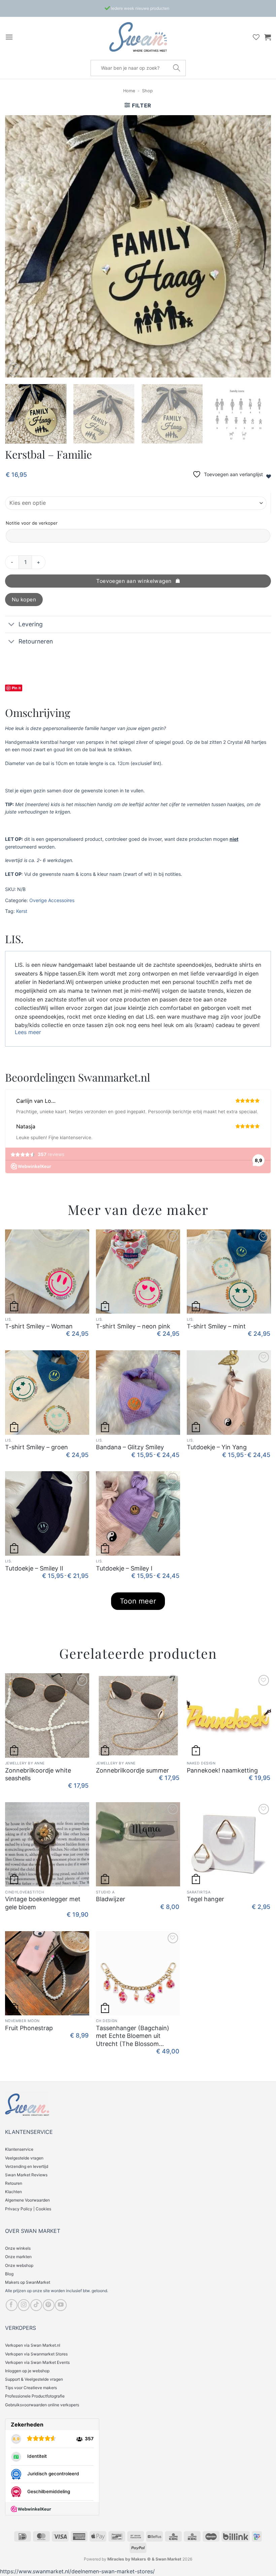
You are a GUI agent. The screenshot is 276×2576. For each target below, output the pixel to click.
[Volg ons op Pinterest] (49, 2305)
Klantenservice (19, 2149)
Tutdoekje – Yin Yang (217, 1447)
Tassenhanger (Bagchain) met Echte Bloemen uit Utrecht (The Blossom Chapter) (133, 2036)
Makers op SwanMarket (28, 2282)
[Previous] (19, 246)
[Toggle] (12, 625)
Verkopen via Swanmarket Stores (36, 2354)
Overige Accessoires (52, 900)
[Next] (257, 246)
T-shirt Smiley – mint (216, 1326)
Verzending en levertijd (27, 2166)
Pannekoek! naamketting (222, 1770)
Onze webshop (19, 2265)
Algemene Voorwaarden (27, 2200)
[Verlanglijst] (256, 37)
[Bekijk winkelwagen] (268, 37)
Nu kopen (24, 600)
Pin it (16, 688)
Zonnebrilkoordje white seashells (38, 1774)
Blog (9, 2274)
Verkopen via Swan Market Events (37, 2362)
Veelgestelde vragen (24, 2158)
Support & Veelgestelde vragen (34, 2379)
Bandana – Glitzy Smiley (130, 1447)
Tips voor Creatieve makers (31, 2388)
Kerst (22, 911)
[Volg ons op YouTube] (61, 2305)
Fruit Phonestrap (29, 2028)
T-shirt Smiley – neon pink (133, 1326)
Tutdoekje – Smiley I (124, 1568)
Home (129, 91)
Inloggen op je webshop (27, 2371)
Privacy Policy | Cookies (28, 2209)
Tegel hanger (205, 1899)
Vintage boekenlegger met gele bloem (43, 1903)
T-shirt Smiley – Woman (39, 1326)
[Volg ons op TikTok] (36, 2305)
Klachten (13, 2192)
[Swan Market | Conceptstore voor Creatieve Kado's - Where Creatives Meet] (138, 37)
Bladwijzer (111, 1899)
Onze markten (18, 2257)
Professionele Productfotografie (35, 2396)
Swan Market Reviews (26, 2175)
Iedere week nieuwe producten (140, 8)
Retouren (14, 2183)
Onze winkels (18, 2248)
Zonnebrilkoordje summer (132, 1770)
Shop (147, 91)
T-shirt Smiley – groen (37, 1447)
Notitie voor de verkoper (32, 523)
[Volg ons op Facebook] (12, 2305)
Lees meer (28, 1032)
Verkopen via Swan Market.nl (33, 2345)
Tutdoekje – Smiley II (34, 1568)
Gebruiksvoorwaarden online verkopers (42, 2405)
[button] (9, 37)
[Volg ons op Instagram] (24, 2305)
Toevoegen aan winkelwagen (134, 581)
